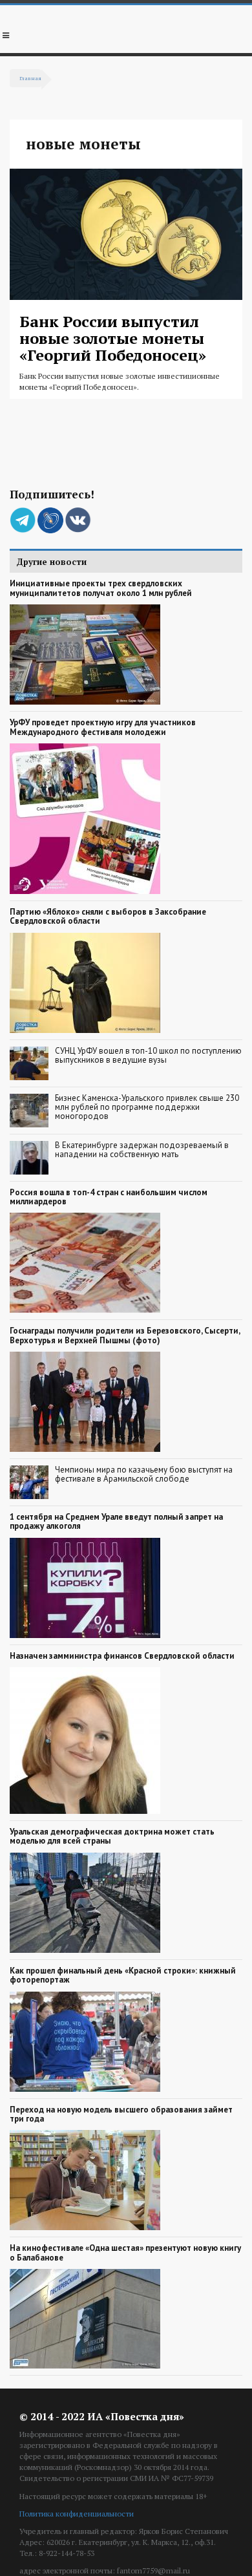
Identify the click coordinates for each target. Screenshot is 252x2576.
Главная (30, 78)
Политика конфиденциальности (77, 2514)
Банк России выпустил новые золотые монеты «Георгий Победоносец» (113, 338)
